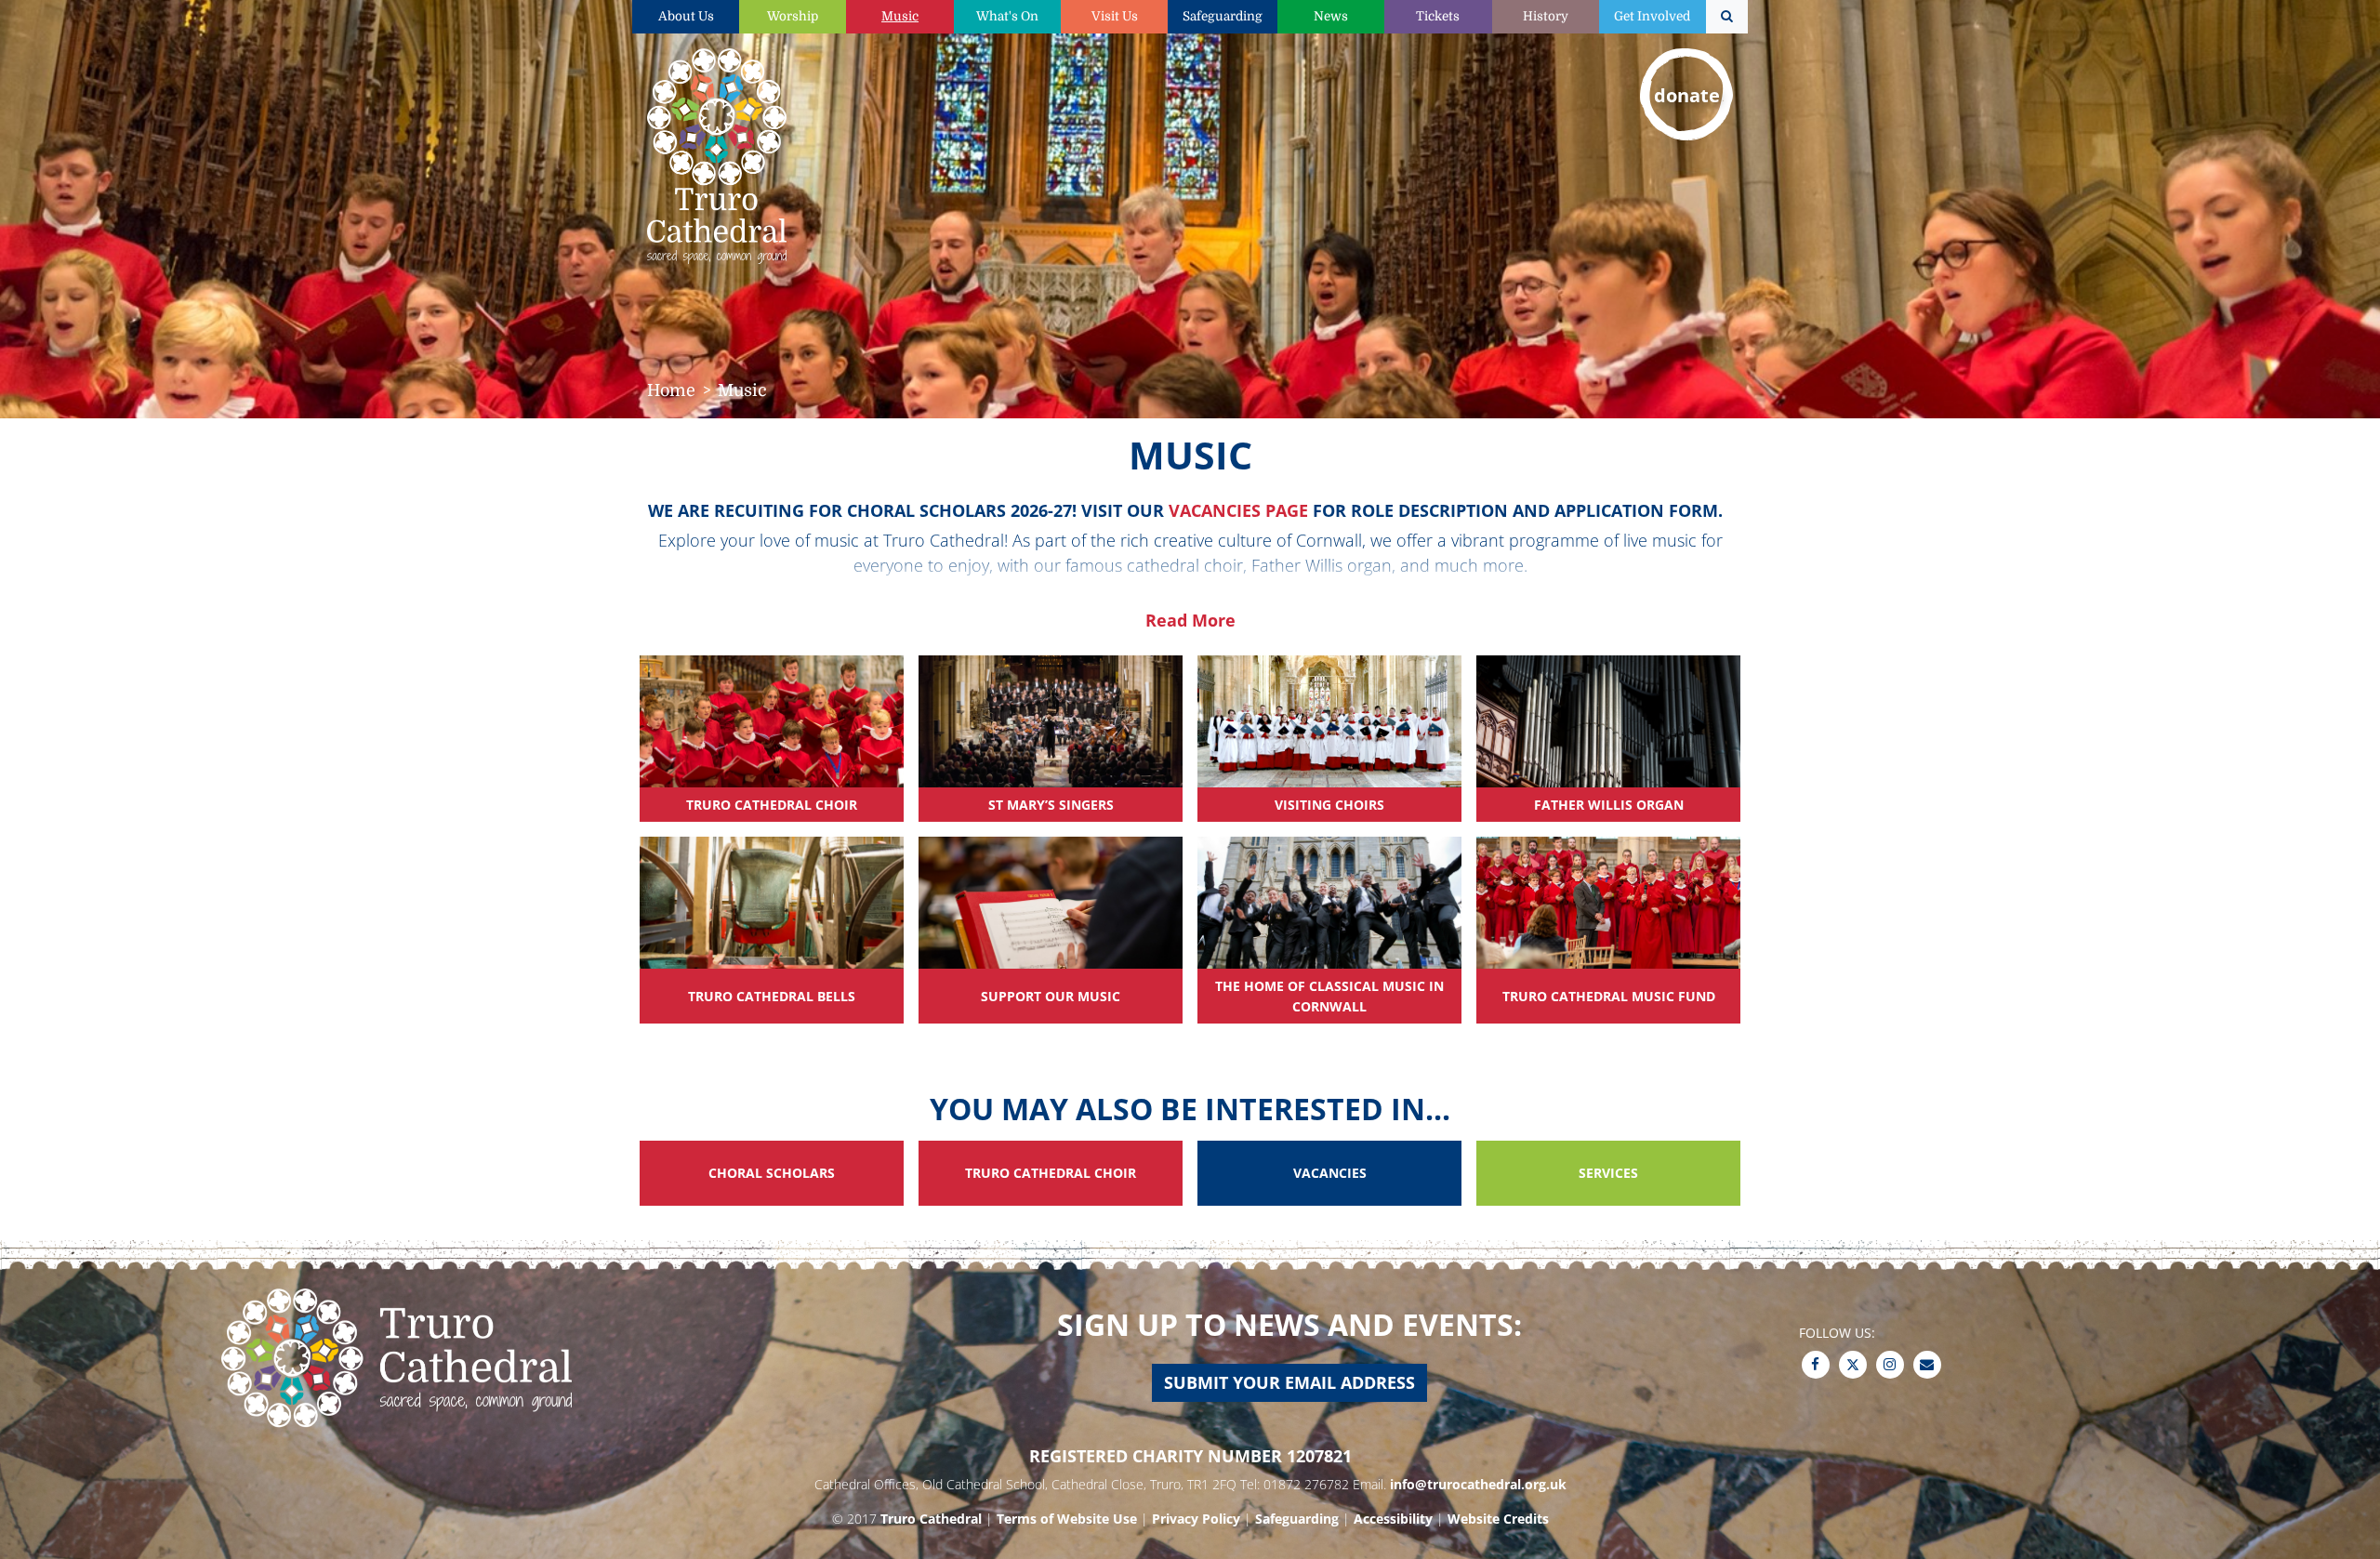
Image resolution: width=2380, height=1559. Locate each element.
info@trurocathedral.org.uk (1478, 1484)
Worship (793, 16)
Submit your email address (1289, 1382)
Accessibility (1393, 1519)
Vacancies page (1238, 510)
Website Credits (1498, 1519)
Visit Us (1115, 16)
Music (900, 16)
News (1331, 16)
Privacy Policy (1196, 1519)
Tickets (1438, 16)
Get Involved (1652, 16)
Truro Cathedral (931, 1519)
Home (671, 390)
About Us (686, 16)
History (1546, 16)
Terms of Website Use (1067, 1519)
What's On (1007, 16)
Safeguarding (1223, 16)
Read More (1190, 620)
